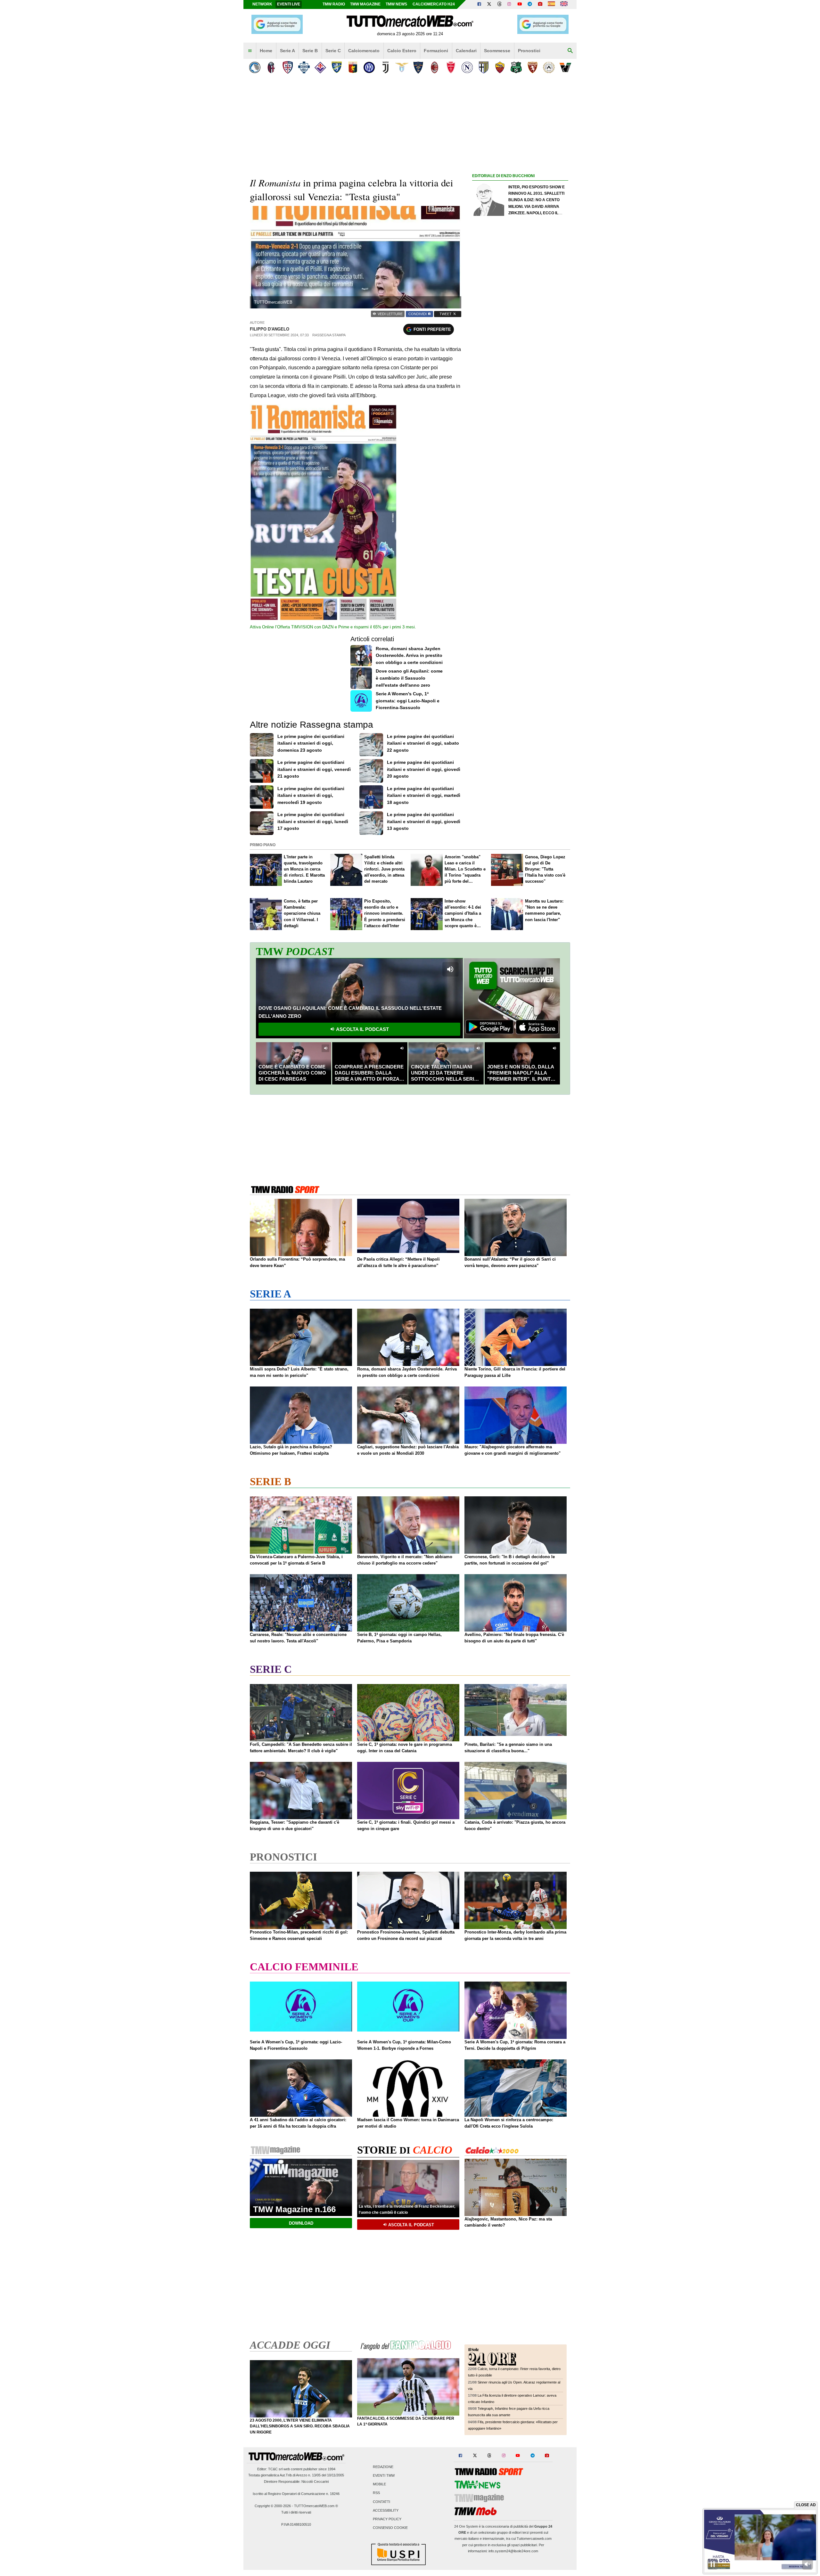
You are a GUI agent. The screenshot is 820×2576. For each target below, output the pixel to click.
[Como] (304, 67)
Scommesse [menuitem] (497, 51)
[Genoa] (353, 67)
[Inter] (369, 67)
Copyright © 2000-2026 (273, 2506)
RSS (376, 2493)
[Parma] (484, 67)
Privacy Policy (387, 2519)
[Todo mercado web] (551, 4)
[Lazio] (402, 67)
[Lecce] (418, 67)
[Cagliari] (287, 67)
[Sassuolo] (516, 67)
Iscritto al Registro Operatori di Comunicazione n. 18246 (296, 2494)
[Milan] (435, 67)
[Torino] (533, 67)
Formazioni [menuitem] (436, 51)
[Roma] (500, 67)
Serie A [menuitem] (287, 51)
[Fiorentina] (320, 67)
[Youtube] (520, 4)
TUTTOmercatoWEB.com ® (316, 2506)
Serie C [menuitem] (333, 51)
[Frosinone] (336, 67)
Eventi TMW (384, 2476)
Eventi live (289, 4)
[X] (489, 4)
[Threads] (500, 4)
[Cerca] (570, 51)
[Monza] (451, 67)
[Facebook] (479, 4)
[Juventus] (385, 67)
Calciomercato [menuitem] (364, 51)
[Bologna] (271, 67)
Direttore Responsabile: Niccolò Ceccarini (296, 2482)
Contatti (381, 2502)
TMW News (396, 4)
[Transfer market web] (564, 4)
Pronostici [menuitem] (529, 51)
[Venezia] (565, 67)
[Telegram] (530, 4)
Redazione (383, 2467)
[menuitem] (250, 51)
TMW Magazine (365, 4)
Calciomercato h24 (434, 4)
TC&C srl (275, 2469)
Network (262, 4)
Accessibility (386, 2510)
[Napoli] (467, 67)
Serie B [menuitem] (310, 51)
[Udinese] (549, 67)
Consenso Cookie (390, 2528)
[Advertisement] (520, 428)
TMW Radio (334, 4)
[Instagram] (510, 4)
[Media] (540, 4)
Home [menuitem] (266, 51)
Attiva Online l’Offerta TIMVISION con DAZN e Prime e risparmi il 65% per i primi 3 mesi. (333, 627)
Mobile (379, 2484)
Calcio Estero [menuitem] (402, 51)
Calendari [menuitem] (466, 51)
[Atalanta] (255, 67)
